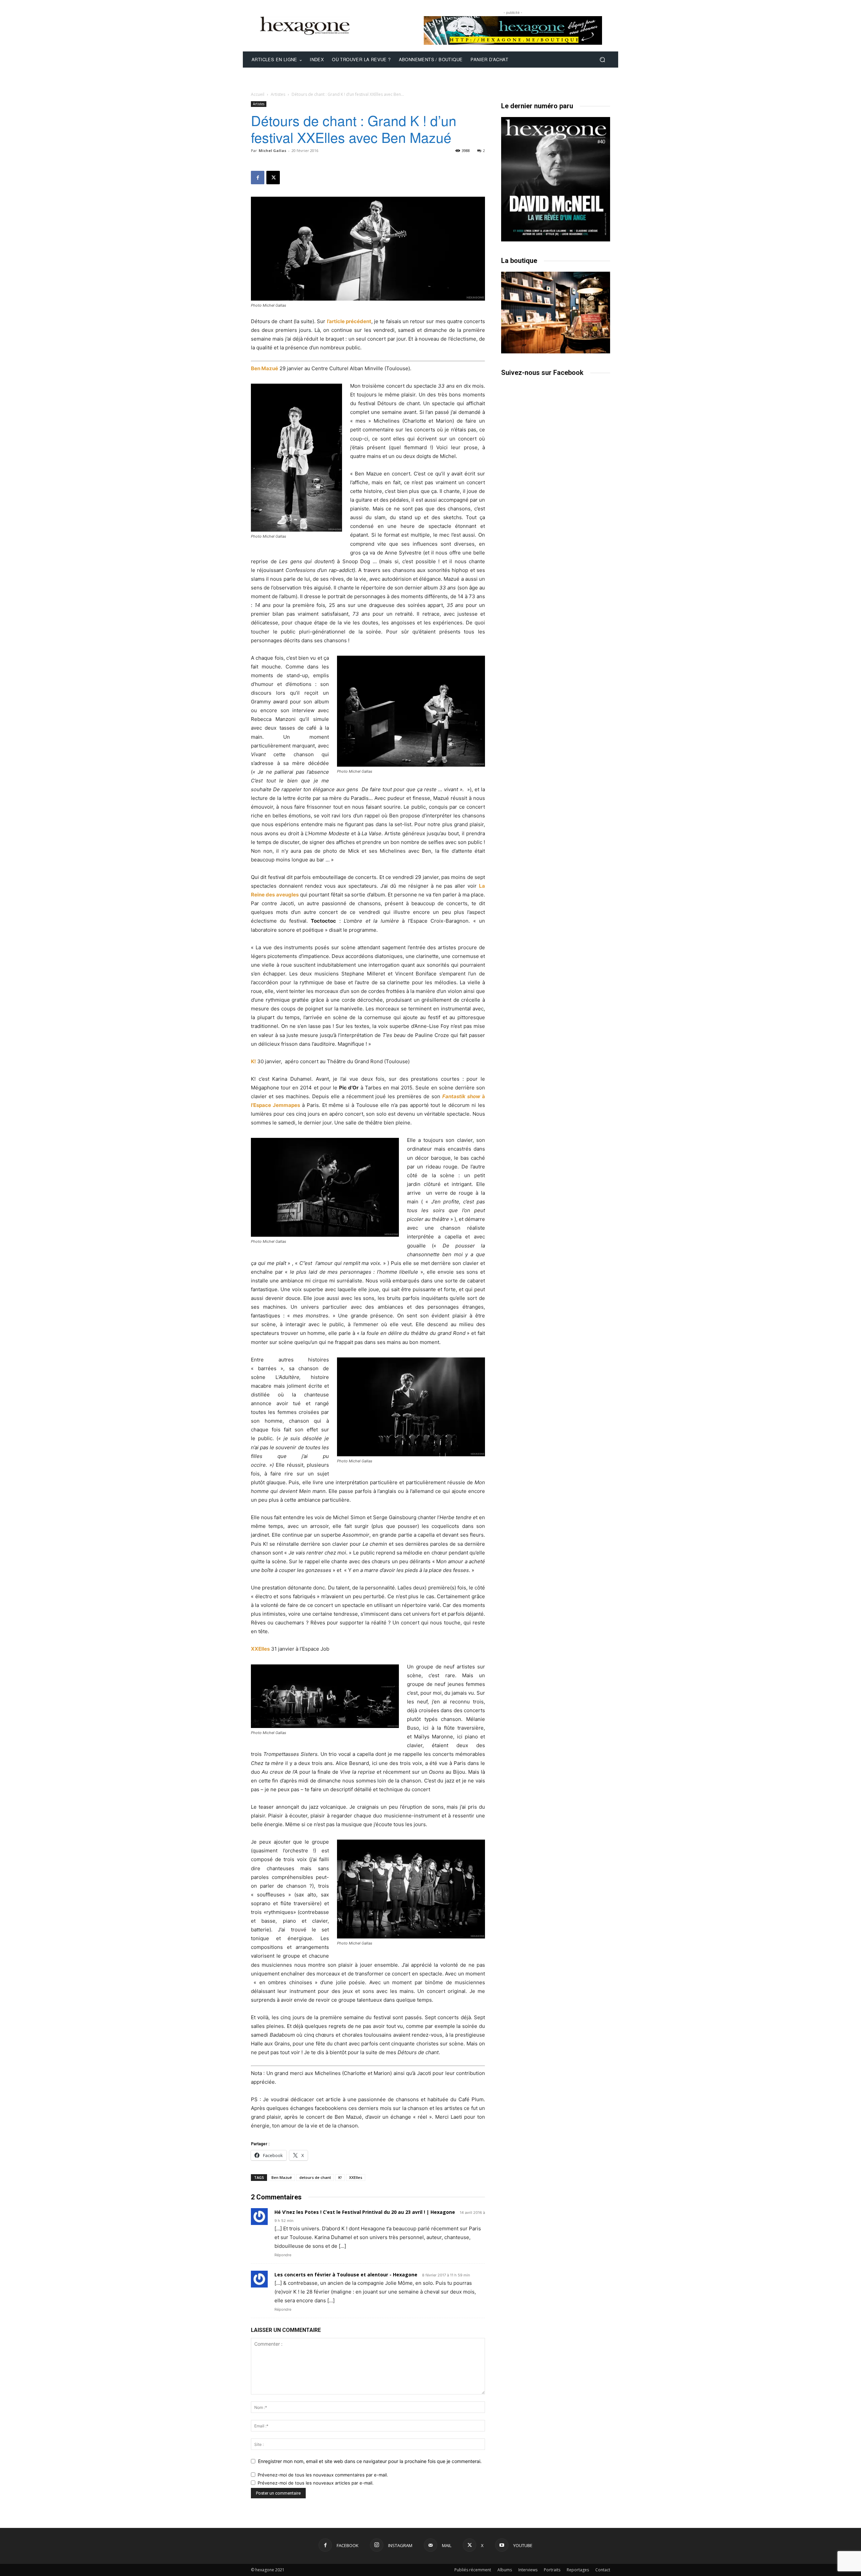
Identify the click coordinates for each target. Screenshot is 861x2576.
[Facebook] (258, 178)
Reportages (578, 2570)
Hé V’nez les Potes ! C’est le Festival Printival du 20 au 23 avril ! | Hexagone (365, 2212)
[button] (602, 60)
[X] (273, 178)
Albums (505, 2570)
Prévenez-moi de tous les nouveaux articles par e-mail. (316, 2483)
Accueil (258, 94)
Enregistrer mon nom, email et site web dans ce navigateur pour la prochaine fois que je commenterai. (370, 2461)
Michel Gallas (272, 150)
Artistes (278, 94)
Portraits (552, 2570)
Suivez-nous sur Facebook (542, 373)
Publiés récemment (473, 2570)
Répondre (283, 2255)
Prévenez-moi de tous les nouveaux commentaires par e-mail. (323, 2475)
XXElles (260, 1649)
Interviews (528, 2570)
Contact (603, 2570)
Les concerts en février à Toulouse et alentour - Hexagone (346, 2275)
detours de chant (315, 2177)
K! (253, 1061)
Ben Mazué (265, 368)
